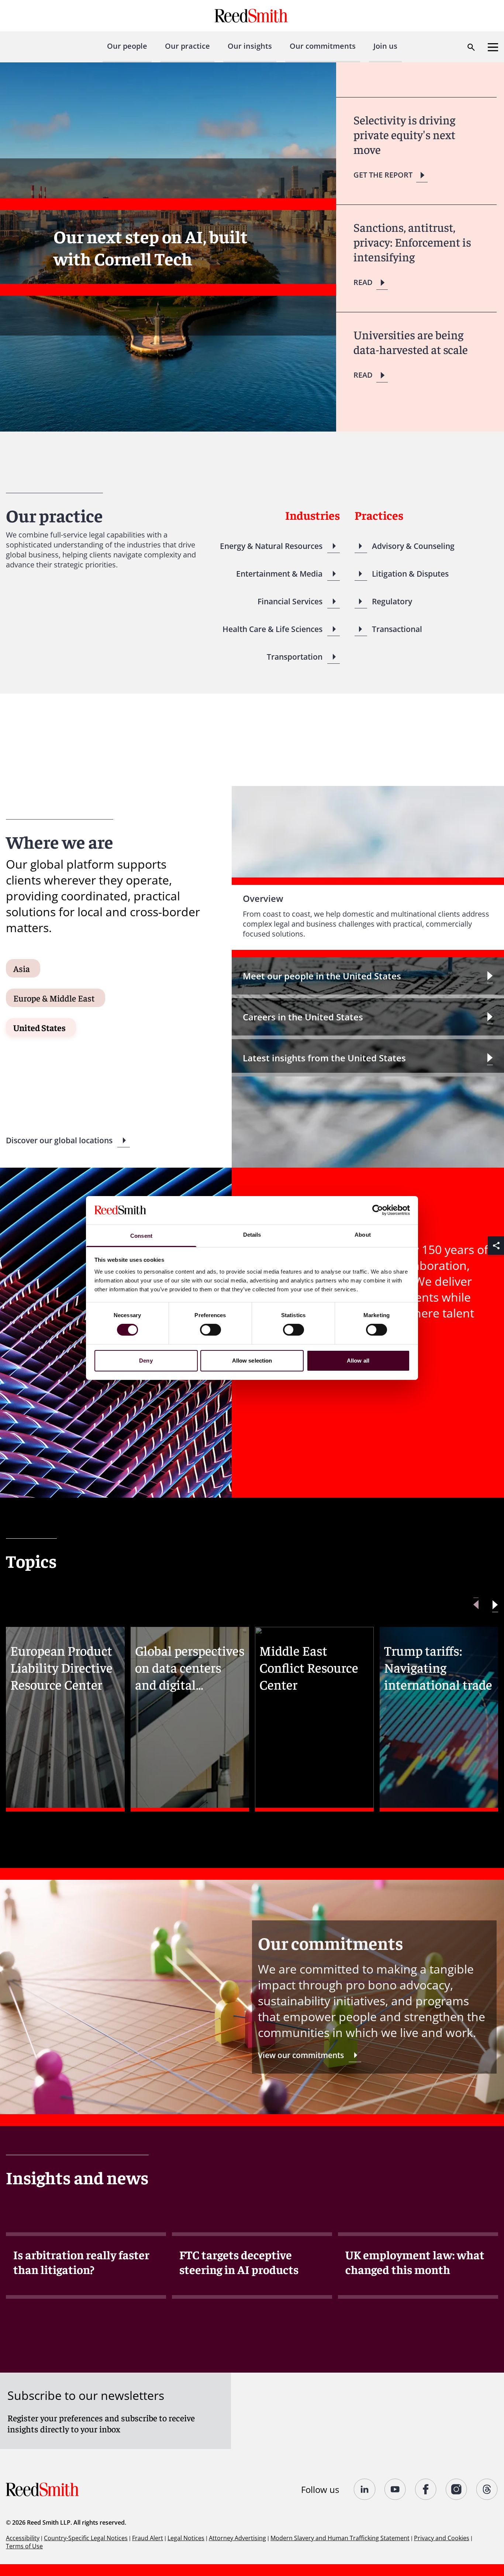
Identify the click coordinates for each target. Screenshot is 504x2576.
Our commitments (323, 46)
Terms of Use (24, 2546)
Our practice (187, 46)
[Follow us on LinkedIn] (365, 2489)
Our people (127, 46)
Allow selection (252, 1361)
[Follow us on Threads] (487, 2489)
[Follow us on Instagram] (457, 2489)
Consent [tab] (141, 1236)
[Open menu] (493, 47)
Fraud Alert (148, 2538)
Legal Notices (186, 2538)
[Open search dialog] (471, 47)
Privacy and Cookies (442, 2538)
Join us (385, 46)
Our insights (250, 46)
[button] (495, 1605)
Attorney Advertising (237, 2538)
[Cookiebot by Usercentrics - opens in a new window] (378, 1210)
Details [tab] (252, 1235)
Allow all (358, 1361)
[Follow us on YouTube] (395, 2489)
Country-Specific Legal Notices (86, 2538)
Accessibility (23, 2538)
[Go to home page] (252, 16)
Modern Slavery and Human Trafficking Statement (340, 2538)
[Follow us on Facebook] (426, 2489)
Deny (146, 1361)
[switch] (210, 1330)
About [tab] (363, 1235)
